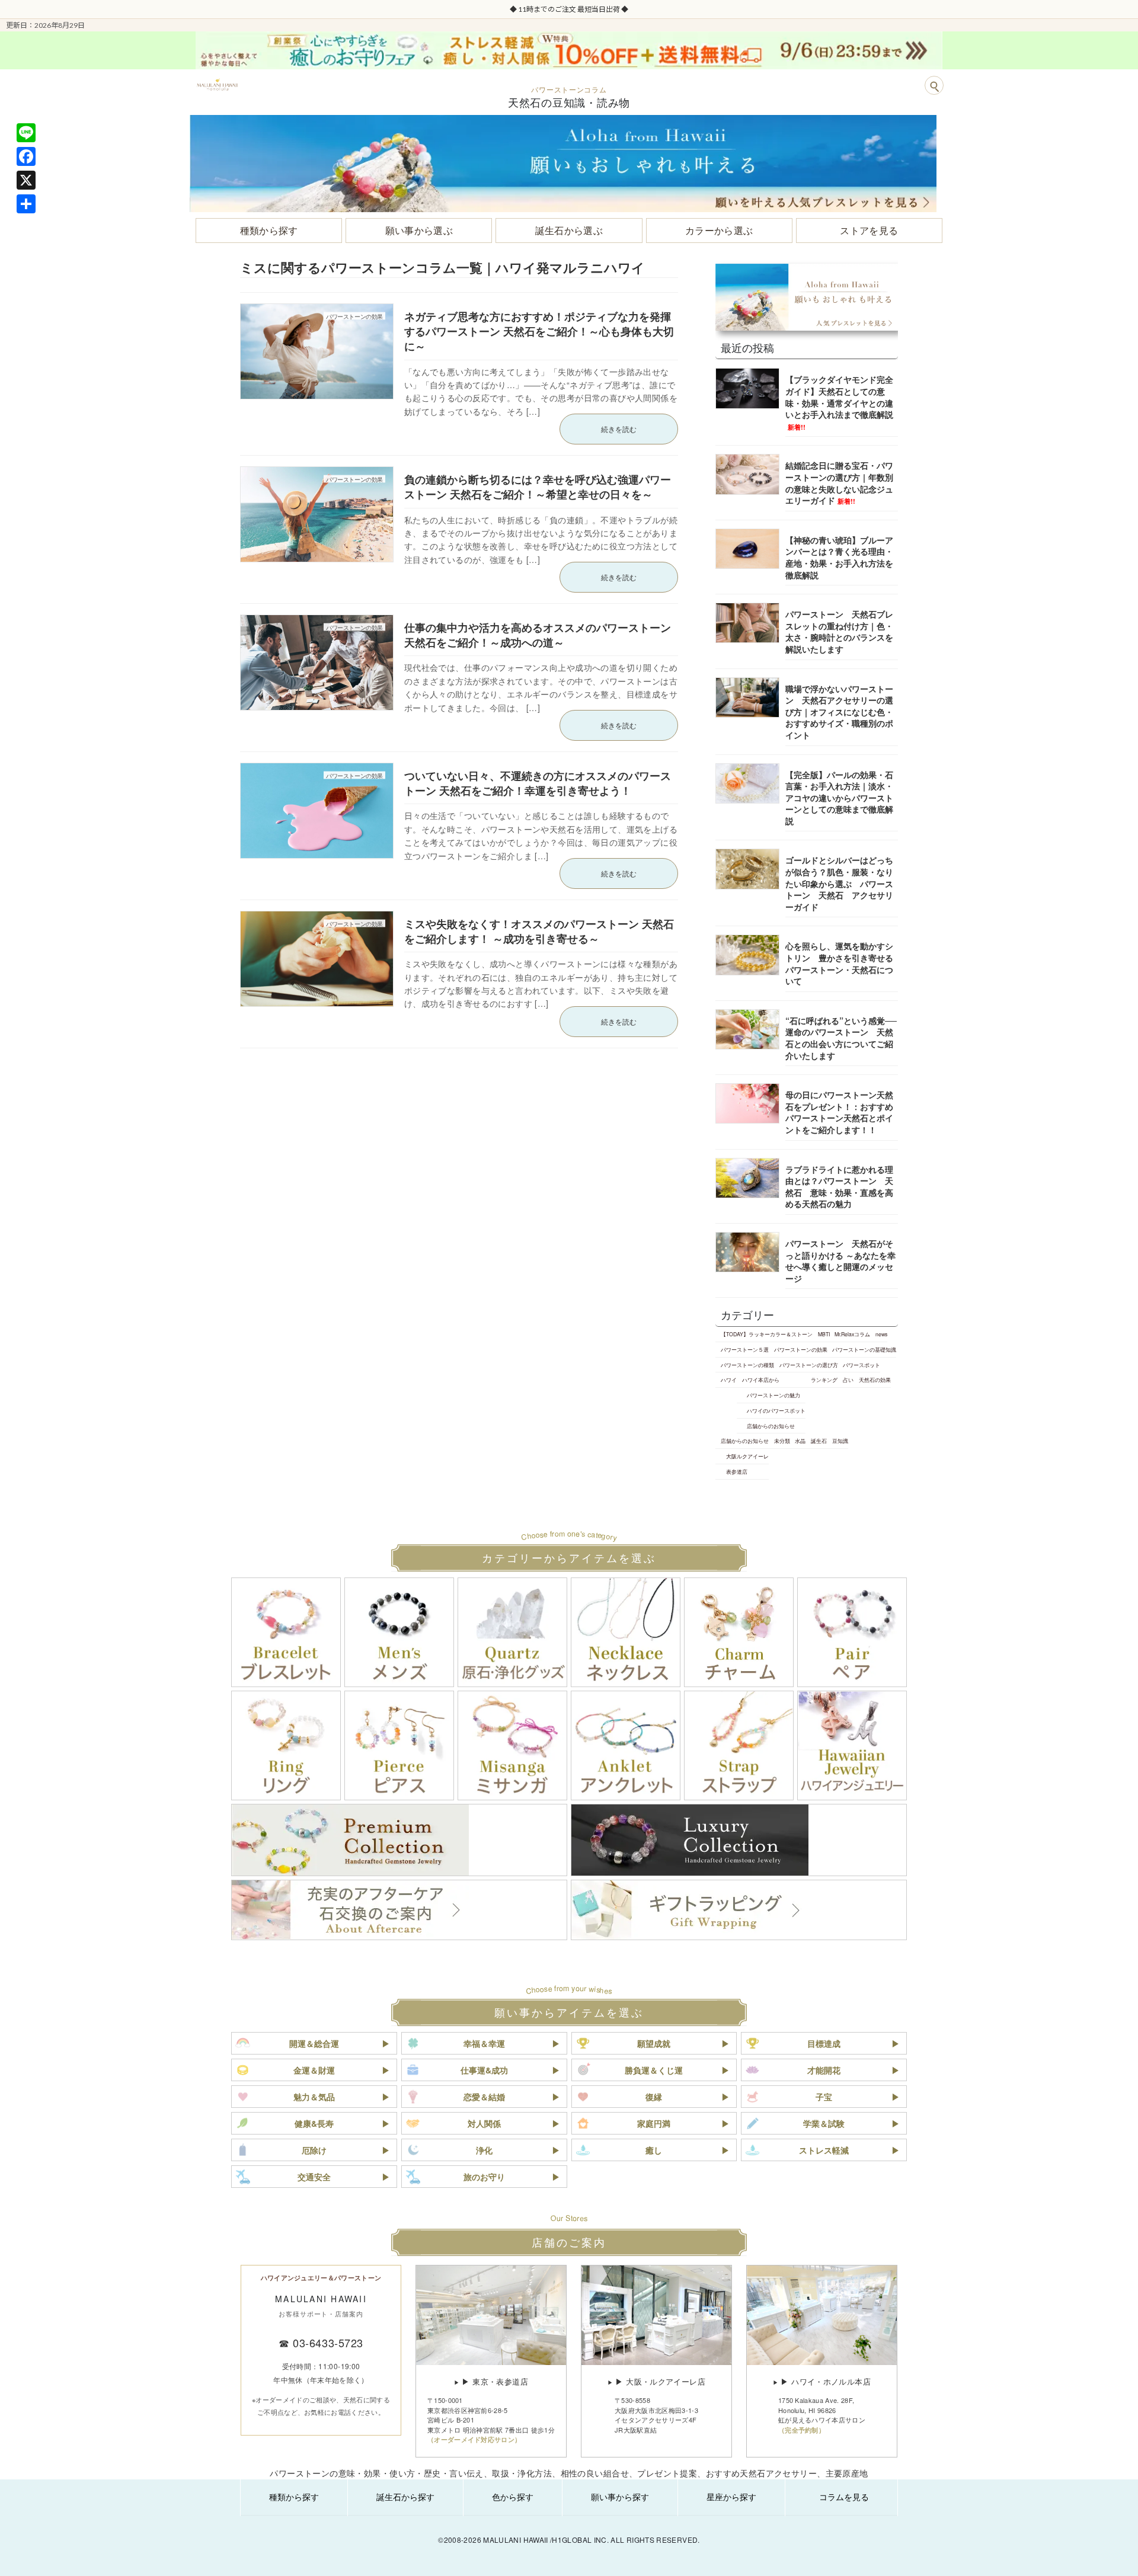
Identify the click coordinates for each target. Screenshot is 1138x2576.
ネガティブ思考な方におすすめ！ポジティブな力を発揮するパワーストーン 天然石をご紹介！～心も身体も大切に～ (539, 331)
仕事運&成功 (484, 2070)
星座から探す (731, 2497)
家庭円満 (654, 2123)
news (881, 1334)
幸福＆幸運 (484, 2043)
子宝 (824, 2097)
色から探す (513, 2497)
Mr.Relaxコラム (852, 1334)
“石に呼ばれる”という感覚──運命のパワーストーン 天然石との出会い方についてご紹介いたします (841, 1038)
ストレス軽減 (824, 2150)
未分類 (782, 1441)
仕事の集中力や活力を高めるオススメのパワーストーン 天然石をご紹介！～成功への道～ (538, 635)
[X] (26, 180)
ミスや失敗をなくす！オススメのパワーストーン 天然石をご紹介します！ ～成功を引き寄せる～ (539, 931)
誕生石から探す (405, 2497)
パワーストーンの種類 (747, 1365)
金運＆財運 (314, 2070)
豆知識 (840, 1441)
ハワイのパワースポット (776, 1410)
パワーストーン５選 (745, 1349)
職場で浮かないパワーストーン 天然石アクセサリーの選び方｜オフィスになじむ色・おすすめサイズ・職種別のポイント (839, 712)
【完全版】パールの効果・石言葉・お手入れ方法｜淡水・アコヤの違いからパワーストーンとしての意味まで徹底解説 (839, 798)
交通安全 (314, 2177)
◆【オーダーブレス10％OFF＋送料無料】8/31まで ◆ (573, 9)
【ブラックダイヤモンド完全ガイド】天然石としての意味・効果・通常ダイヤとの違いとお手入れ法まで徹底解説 (839, 402)
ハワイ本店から (761, 1380)
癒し (654, 2150)
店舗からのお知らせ (771, 1426)
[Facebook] (26, 156)
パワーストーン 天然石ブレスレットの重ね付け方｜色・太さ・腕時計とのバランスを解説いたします (839, 631)
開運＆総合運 (314, 2043)
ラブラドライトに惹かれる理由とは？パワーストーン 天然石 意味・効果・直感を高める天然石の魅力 (839, 1187)
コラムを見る (844, 2497)
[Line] (26, 133)
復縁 (654, 2097)
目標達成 (824, 2043)
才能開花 (824, 2070)
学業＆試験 (824, 2123)
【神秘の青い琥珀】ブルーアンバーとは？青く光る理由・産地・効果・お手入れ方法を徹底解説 (839, 557)
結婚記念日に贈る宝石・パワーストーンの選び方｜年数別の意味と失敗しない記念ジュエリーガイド (839, 483)
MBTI (824, 1334)
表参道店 (737, 1471)
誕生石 (819, 1441)
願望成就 (654, 2043)
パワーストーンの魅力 (773, 1395)
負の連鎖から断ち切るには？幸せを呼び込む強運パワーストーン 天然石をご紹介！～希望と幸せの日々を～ (538, 487)
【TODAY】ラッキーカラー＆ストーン (767, 1334)
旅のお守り (484, 2177)
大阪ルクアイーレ (747, 1456)
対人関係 (484, 2123)
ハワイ (729, 1380)
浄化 (484, 2150)
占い (848, 1380)
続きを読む (619, 429)
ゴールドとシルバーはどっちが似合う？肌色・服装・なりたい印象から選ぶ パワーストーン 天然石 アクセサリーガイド (839, 883)
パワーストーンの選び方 (809, 1365)
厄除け (314, 2150)
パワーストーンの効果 (801, 1349)
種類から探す (294, 2497)
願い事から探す (620, 2497)
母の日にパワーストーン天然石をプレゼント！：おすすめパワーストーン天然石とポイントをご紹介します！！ (839, 1112)
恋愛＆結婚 (484, 2097)
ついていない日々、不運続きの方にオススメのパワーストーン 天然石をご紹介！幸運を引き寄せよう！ (538, 783)
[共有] (26, 204)
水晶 (800, 1441)
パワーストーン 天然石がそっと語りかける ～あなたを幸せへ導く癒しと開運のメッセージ (840, 1261)
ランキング (824, 1380)
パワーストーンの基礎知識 (864, 1349)
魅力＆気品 (314, 2097)
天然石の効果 (875, 1380)
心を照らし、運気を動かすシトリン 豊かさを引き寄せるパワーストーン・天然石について (839, 963)
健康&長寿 (314, 2123)
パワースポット (862, 1365)
